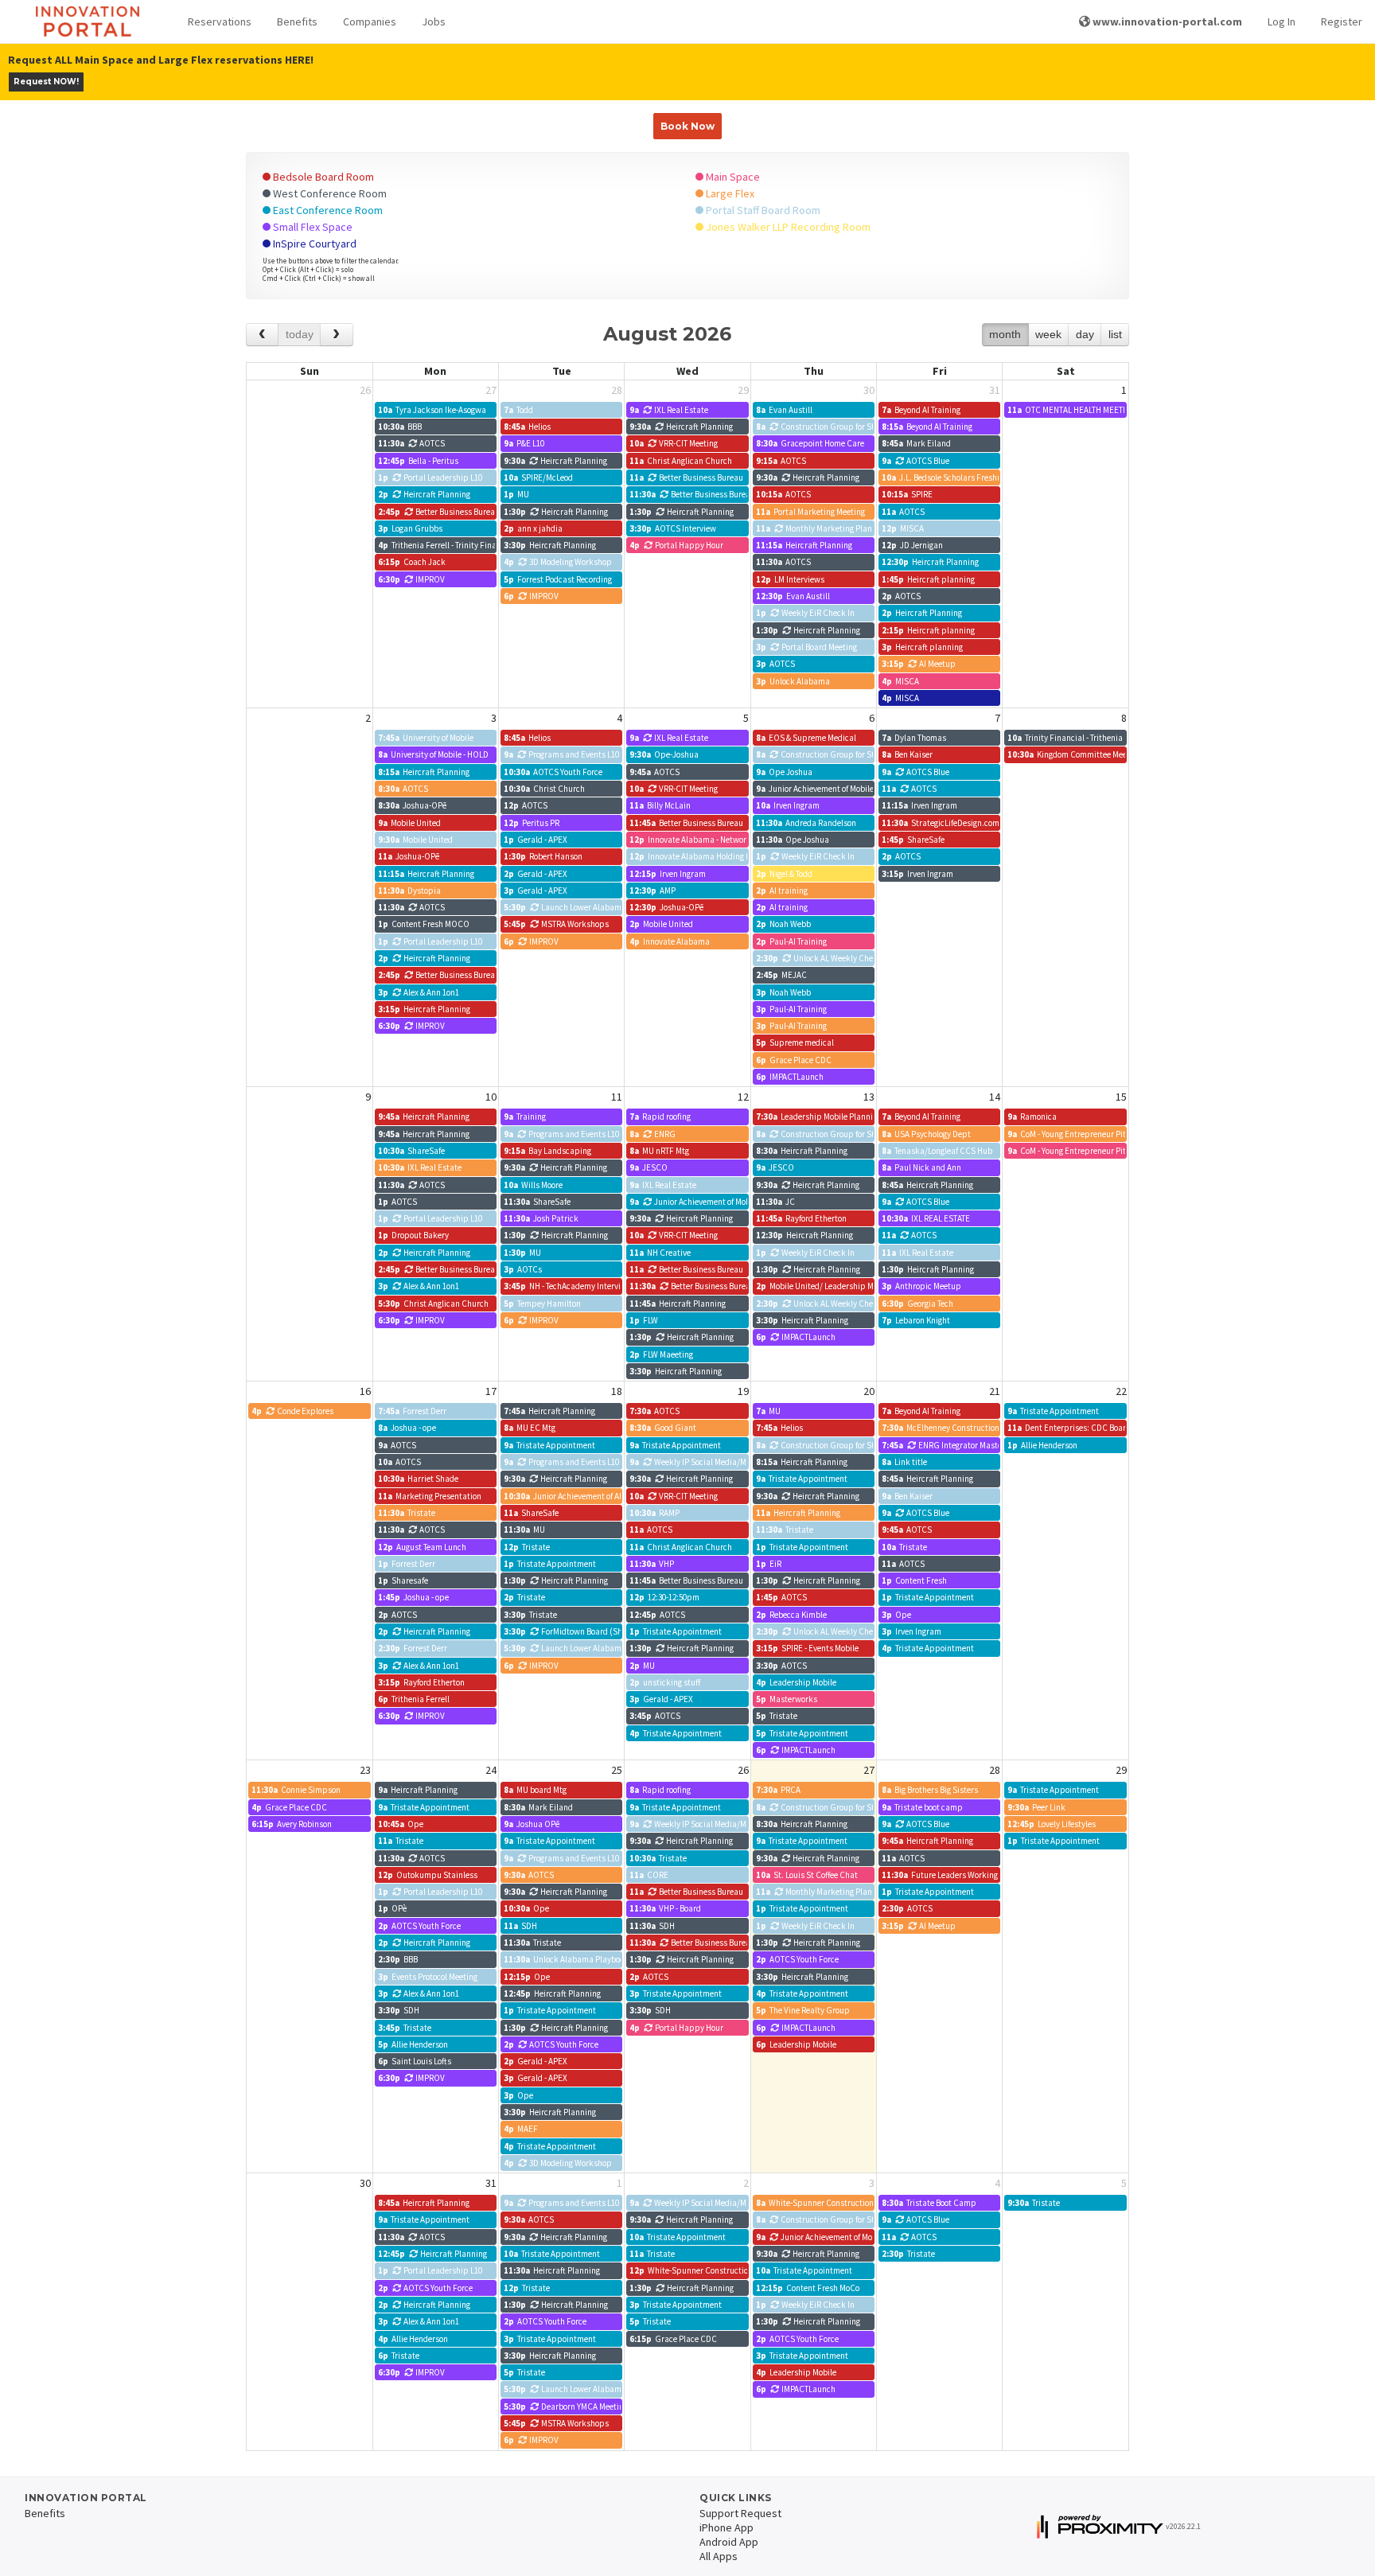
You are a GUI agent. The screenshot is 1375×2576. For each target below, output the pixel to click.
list (1115, 334)
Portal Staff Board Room (762, 210)
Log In (1282, 21)
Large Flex (729, 193)
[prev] (262, 335)
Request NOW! (46, 82)
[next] (336, 335)
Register (1342, 21)
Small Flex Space (312, 227)
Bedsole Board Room (322, 177)
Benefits (297, 21)
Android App (729, 2542)
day (1085, 334)
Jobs (434, 21)
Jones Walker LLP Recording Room (787, 227)
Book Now (687, 126)
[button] (220, 22)
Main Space (732, 177)
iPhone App (726, 2527)
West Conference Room (329, 193)
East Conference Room (327, 210)
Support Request (740, 2513)
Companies (370, 21)
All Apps (719, 2556)
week (1048, 334)
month (1005, 334)
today (300, 334)
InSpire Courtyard (314, 244)
